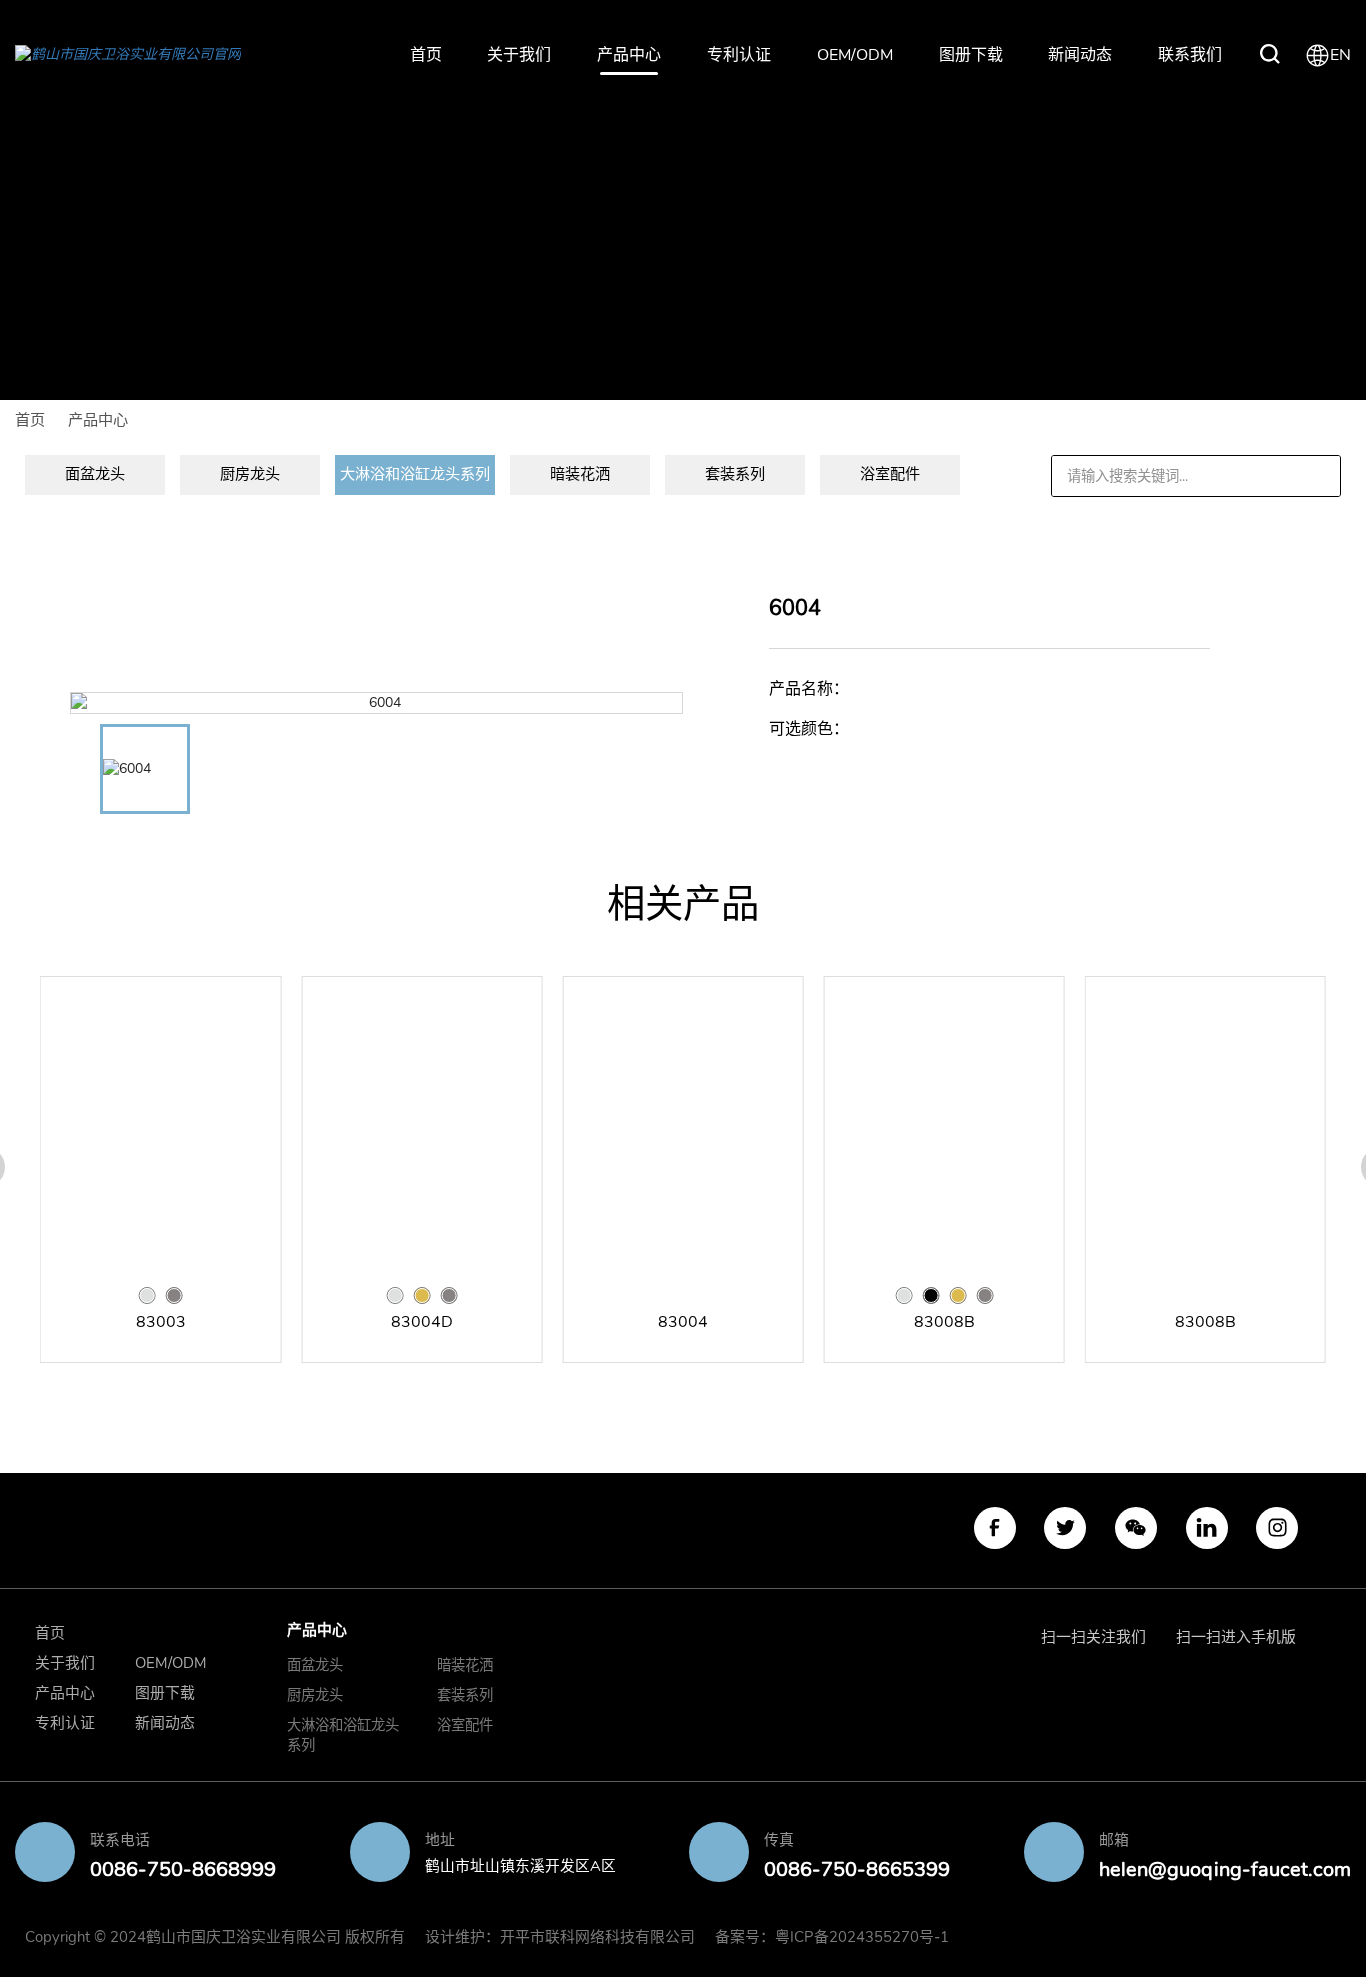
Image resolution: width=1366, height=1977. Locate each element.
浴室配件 (465, 1725)
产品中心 (629, 55)
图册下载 (971, 55)
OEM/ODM (855, 55)
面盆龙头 (315, 1665)
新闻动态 (1080, 55)
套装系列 (465, 1695)
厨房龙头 (315, 1695)
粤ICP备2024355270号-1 (862, 1937)
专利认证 (739, 55)
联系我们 (1190, 55)
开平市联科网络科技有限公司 (597, 1937)
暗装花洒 (465, 1665)
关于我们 (519, 55)
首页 (426, 55)
